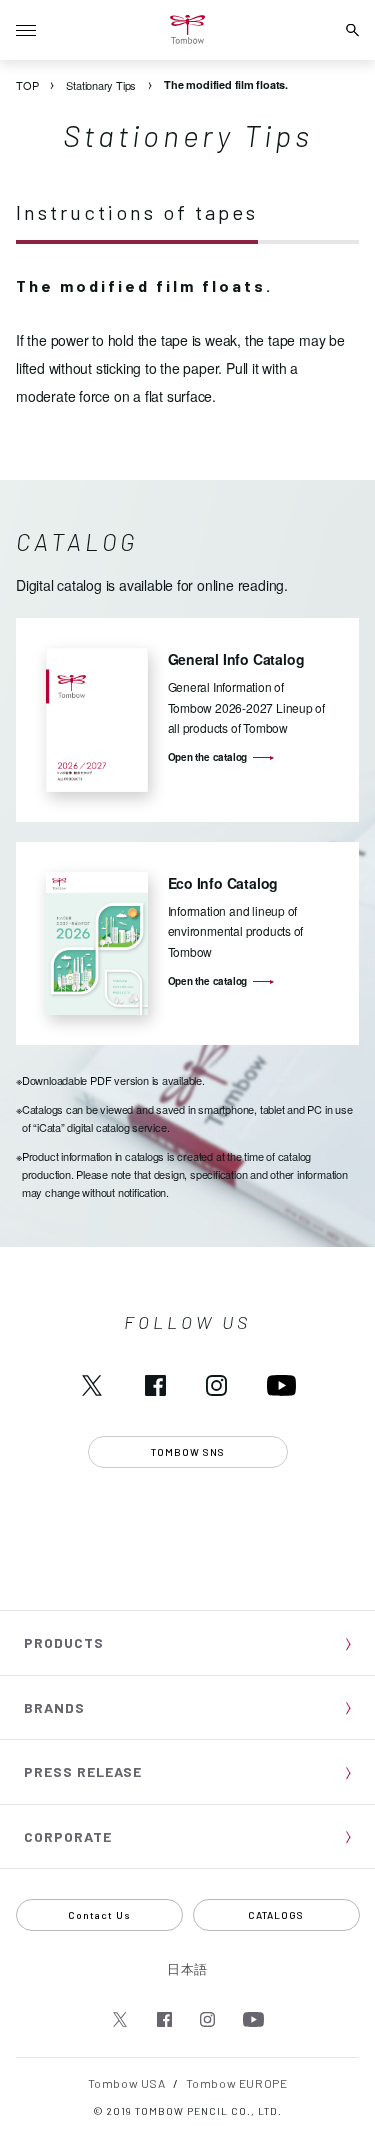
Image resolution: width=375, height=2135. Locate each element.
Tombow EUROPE (236, 2083)
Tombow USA (127, 2083)
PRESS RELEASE (83, 1771)
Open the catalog (208, 757)
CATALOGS (276, 1915)
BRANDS (54, 1707)
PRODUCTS (64, 1642)
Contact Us (99, 1915)
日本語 (187, 1969)
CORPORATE (68, 1836)
